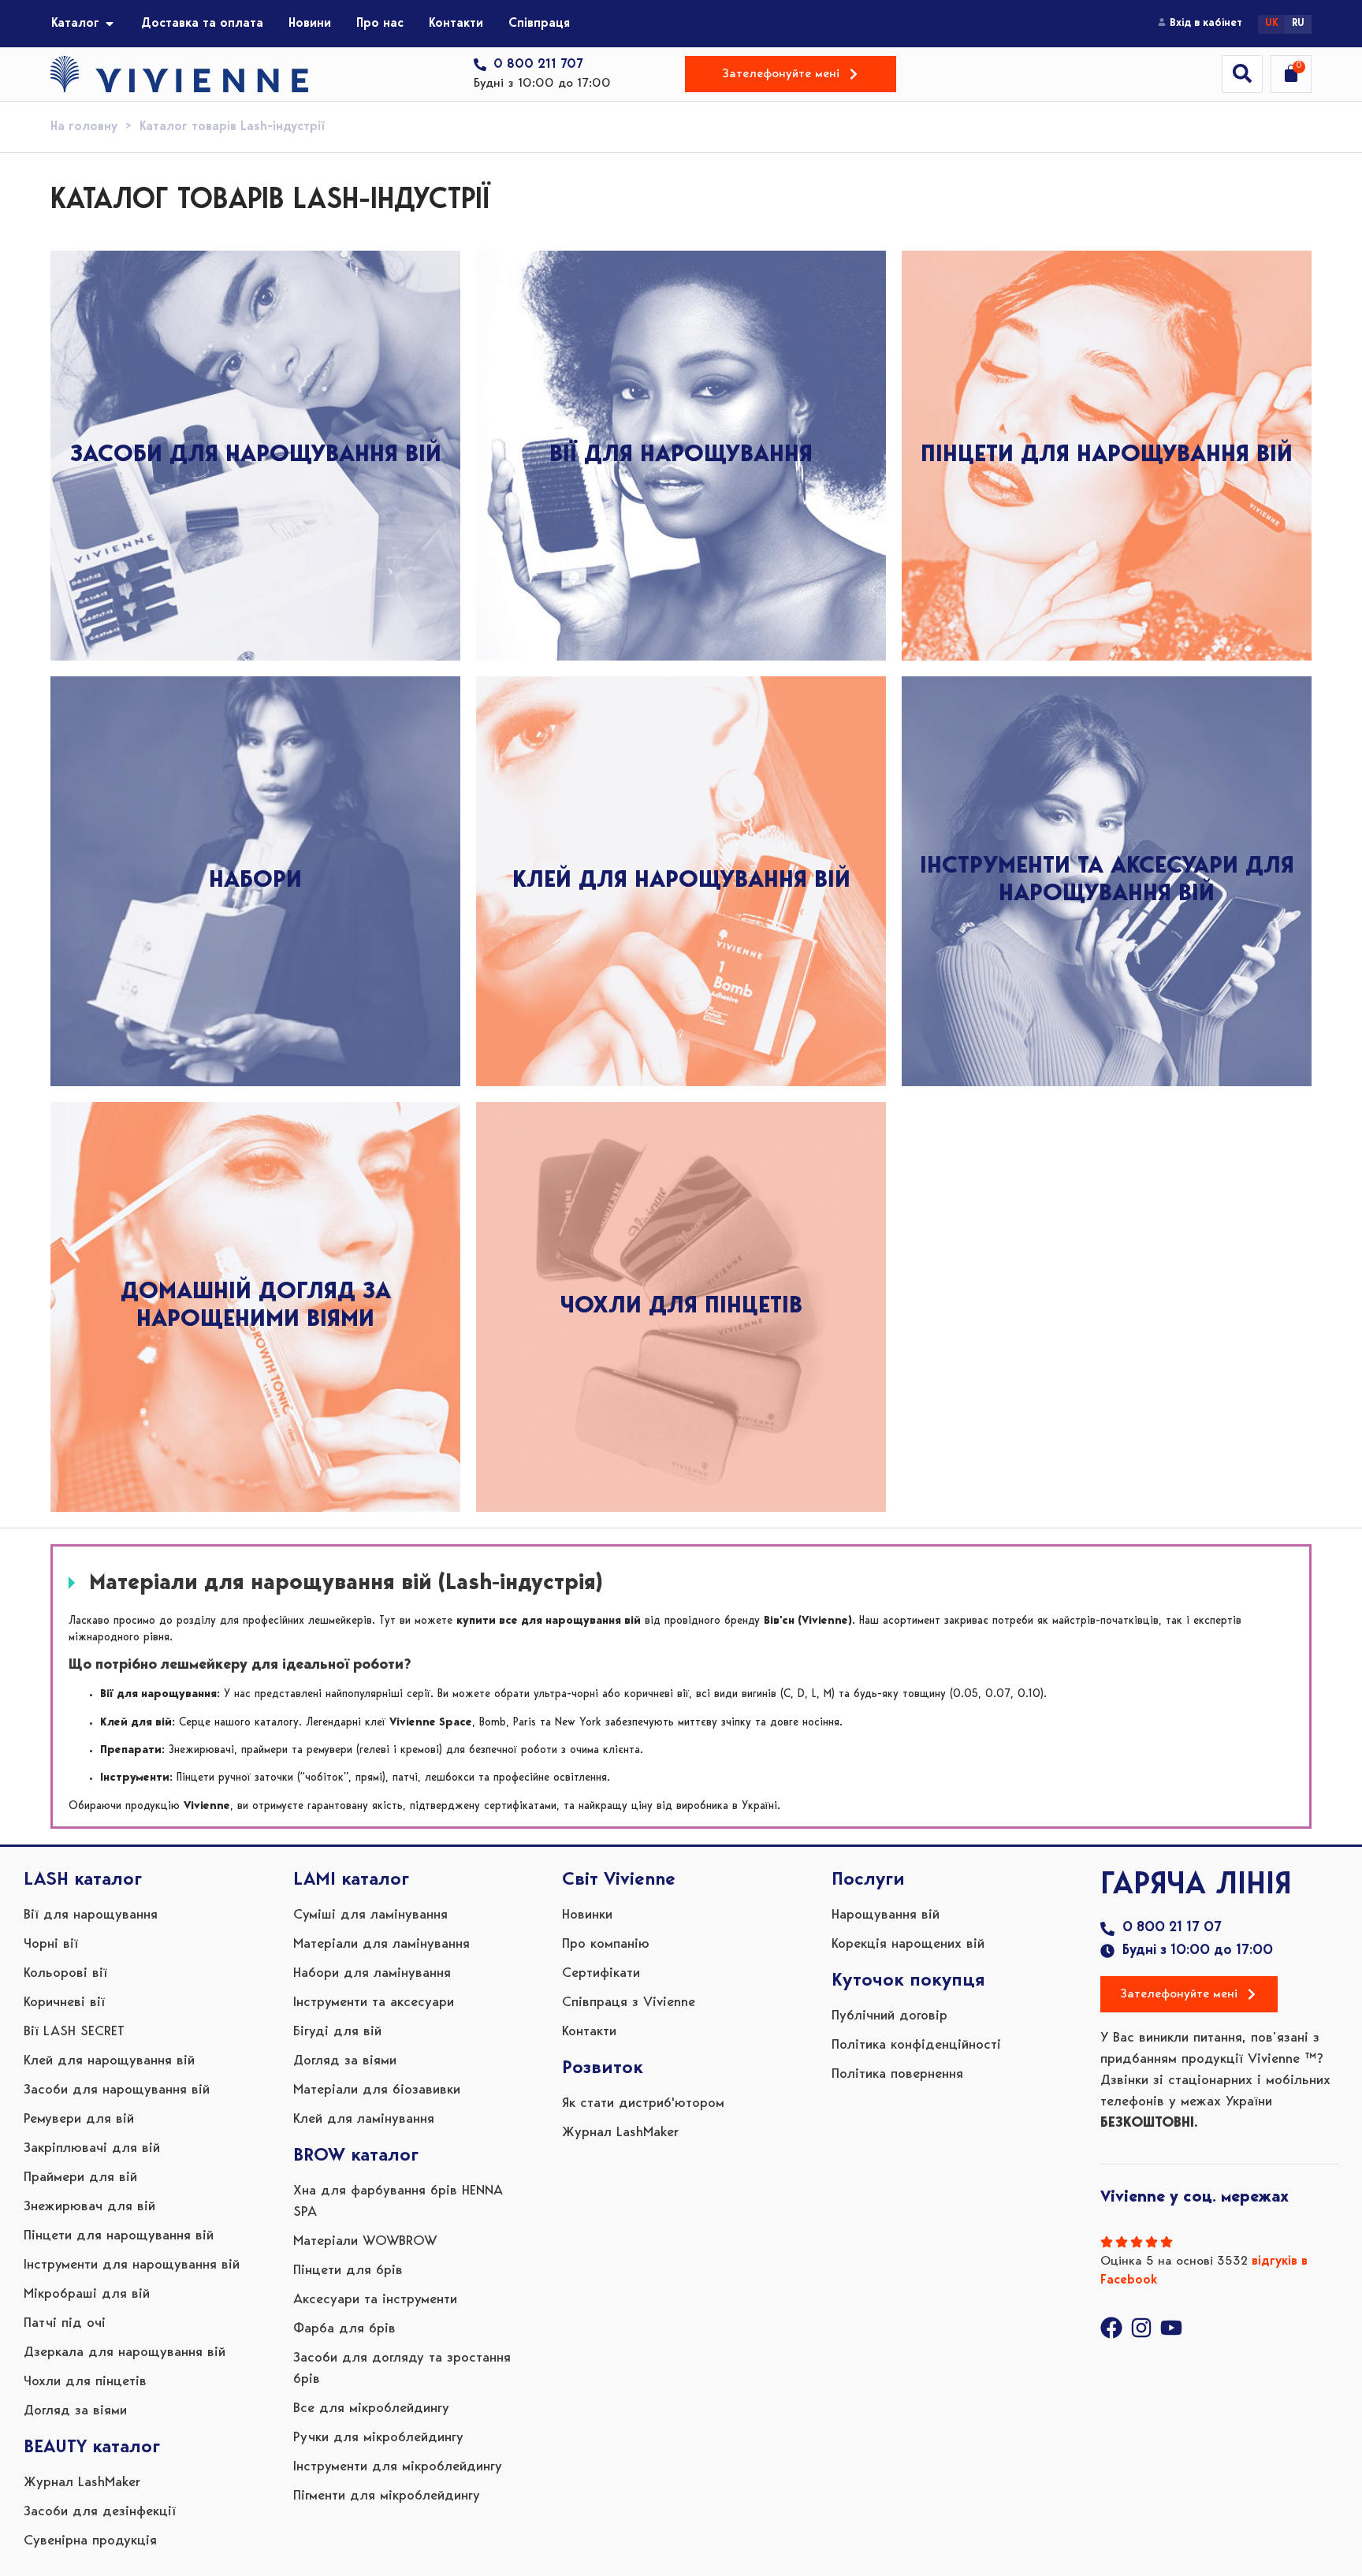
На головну (84, 127)
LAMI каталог (351, 1880)
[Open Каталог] (110, 24)
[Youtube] (1171, 2328)
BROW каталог (356, 2156)
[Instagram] (1141, 2328)
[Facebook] (1111, 2328)
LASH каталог (83, 1880)
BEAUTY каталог (92, 2448)
